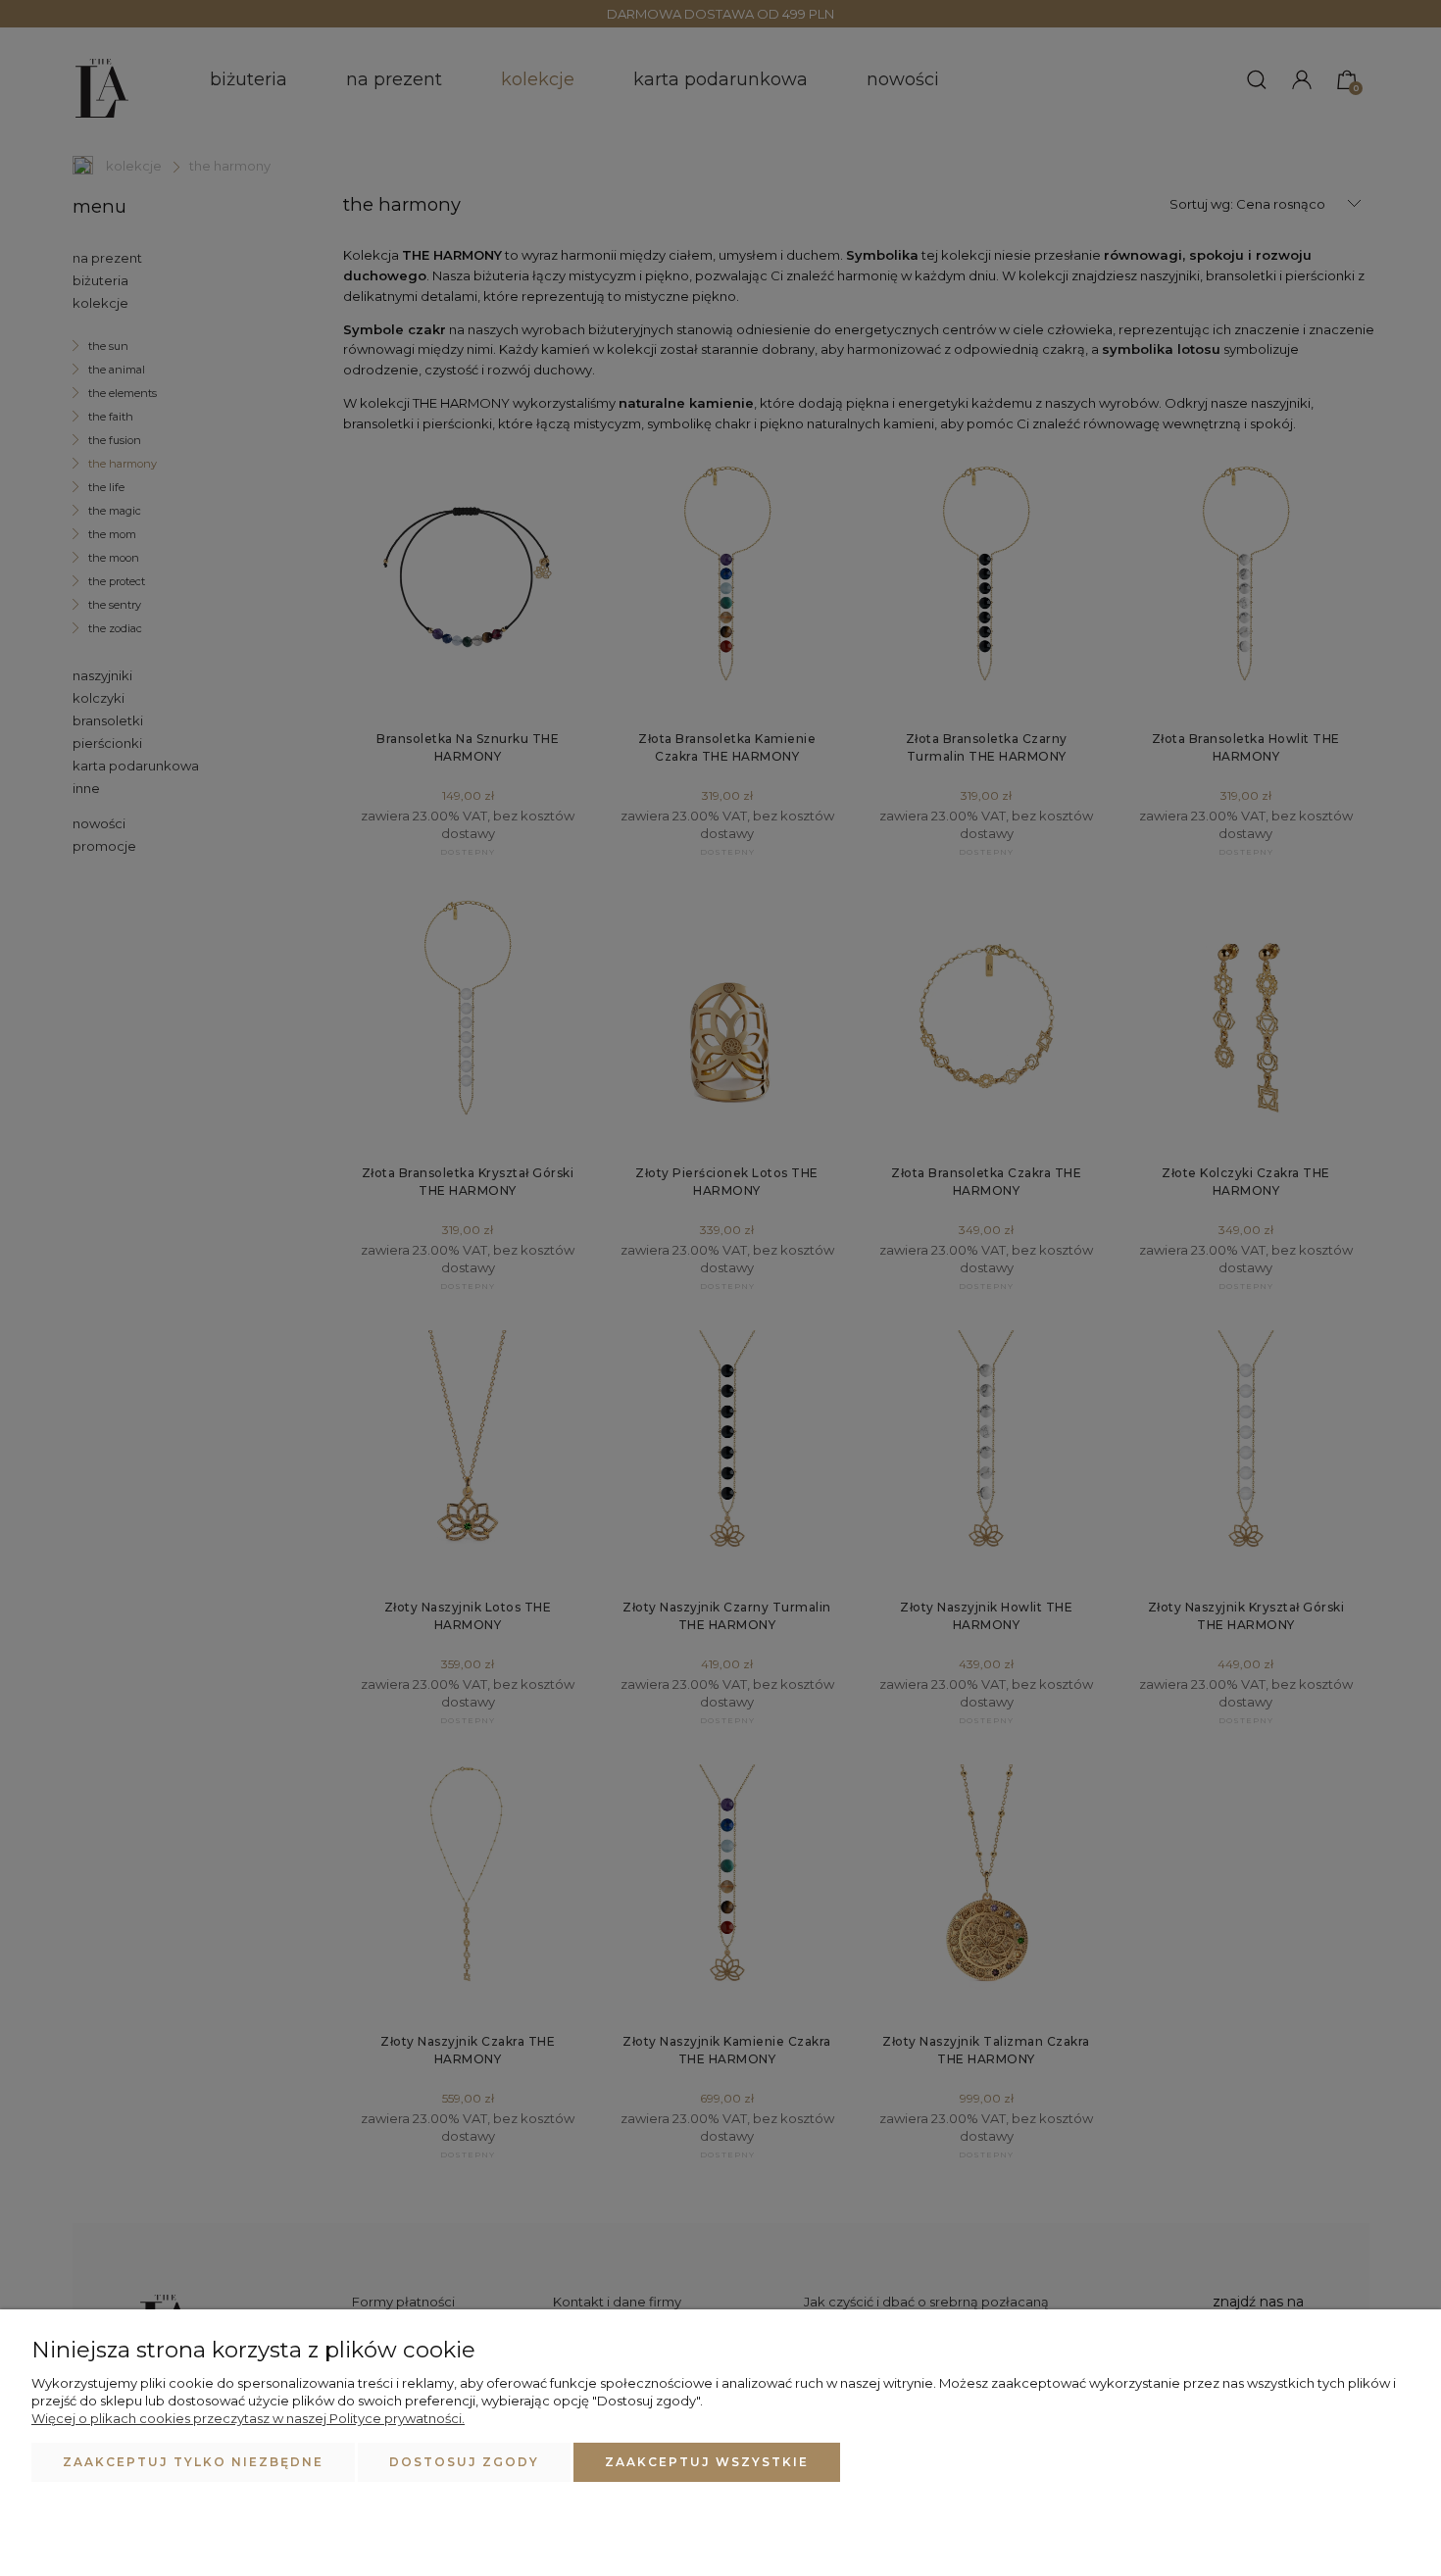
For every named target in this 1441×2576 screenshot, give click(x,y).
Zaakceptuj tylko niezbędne (193, 2462)
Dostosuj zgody (464, 2462)
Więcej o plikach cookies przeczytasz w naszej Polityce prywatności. (248, 2418)
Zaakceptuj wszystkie (707, 2462)
